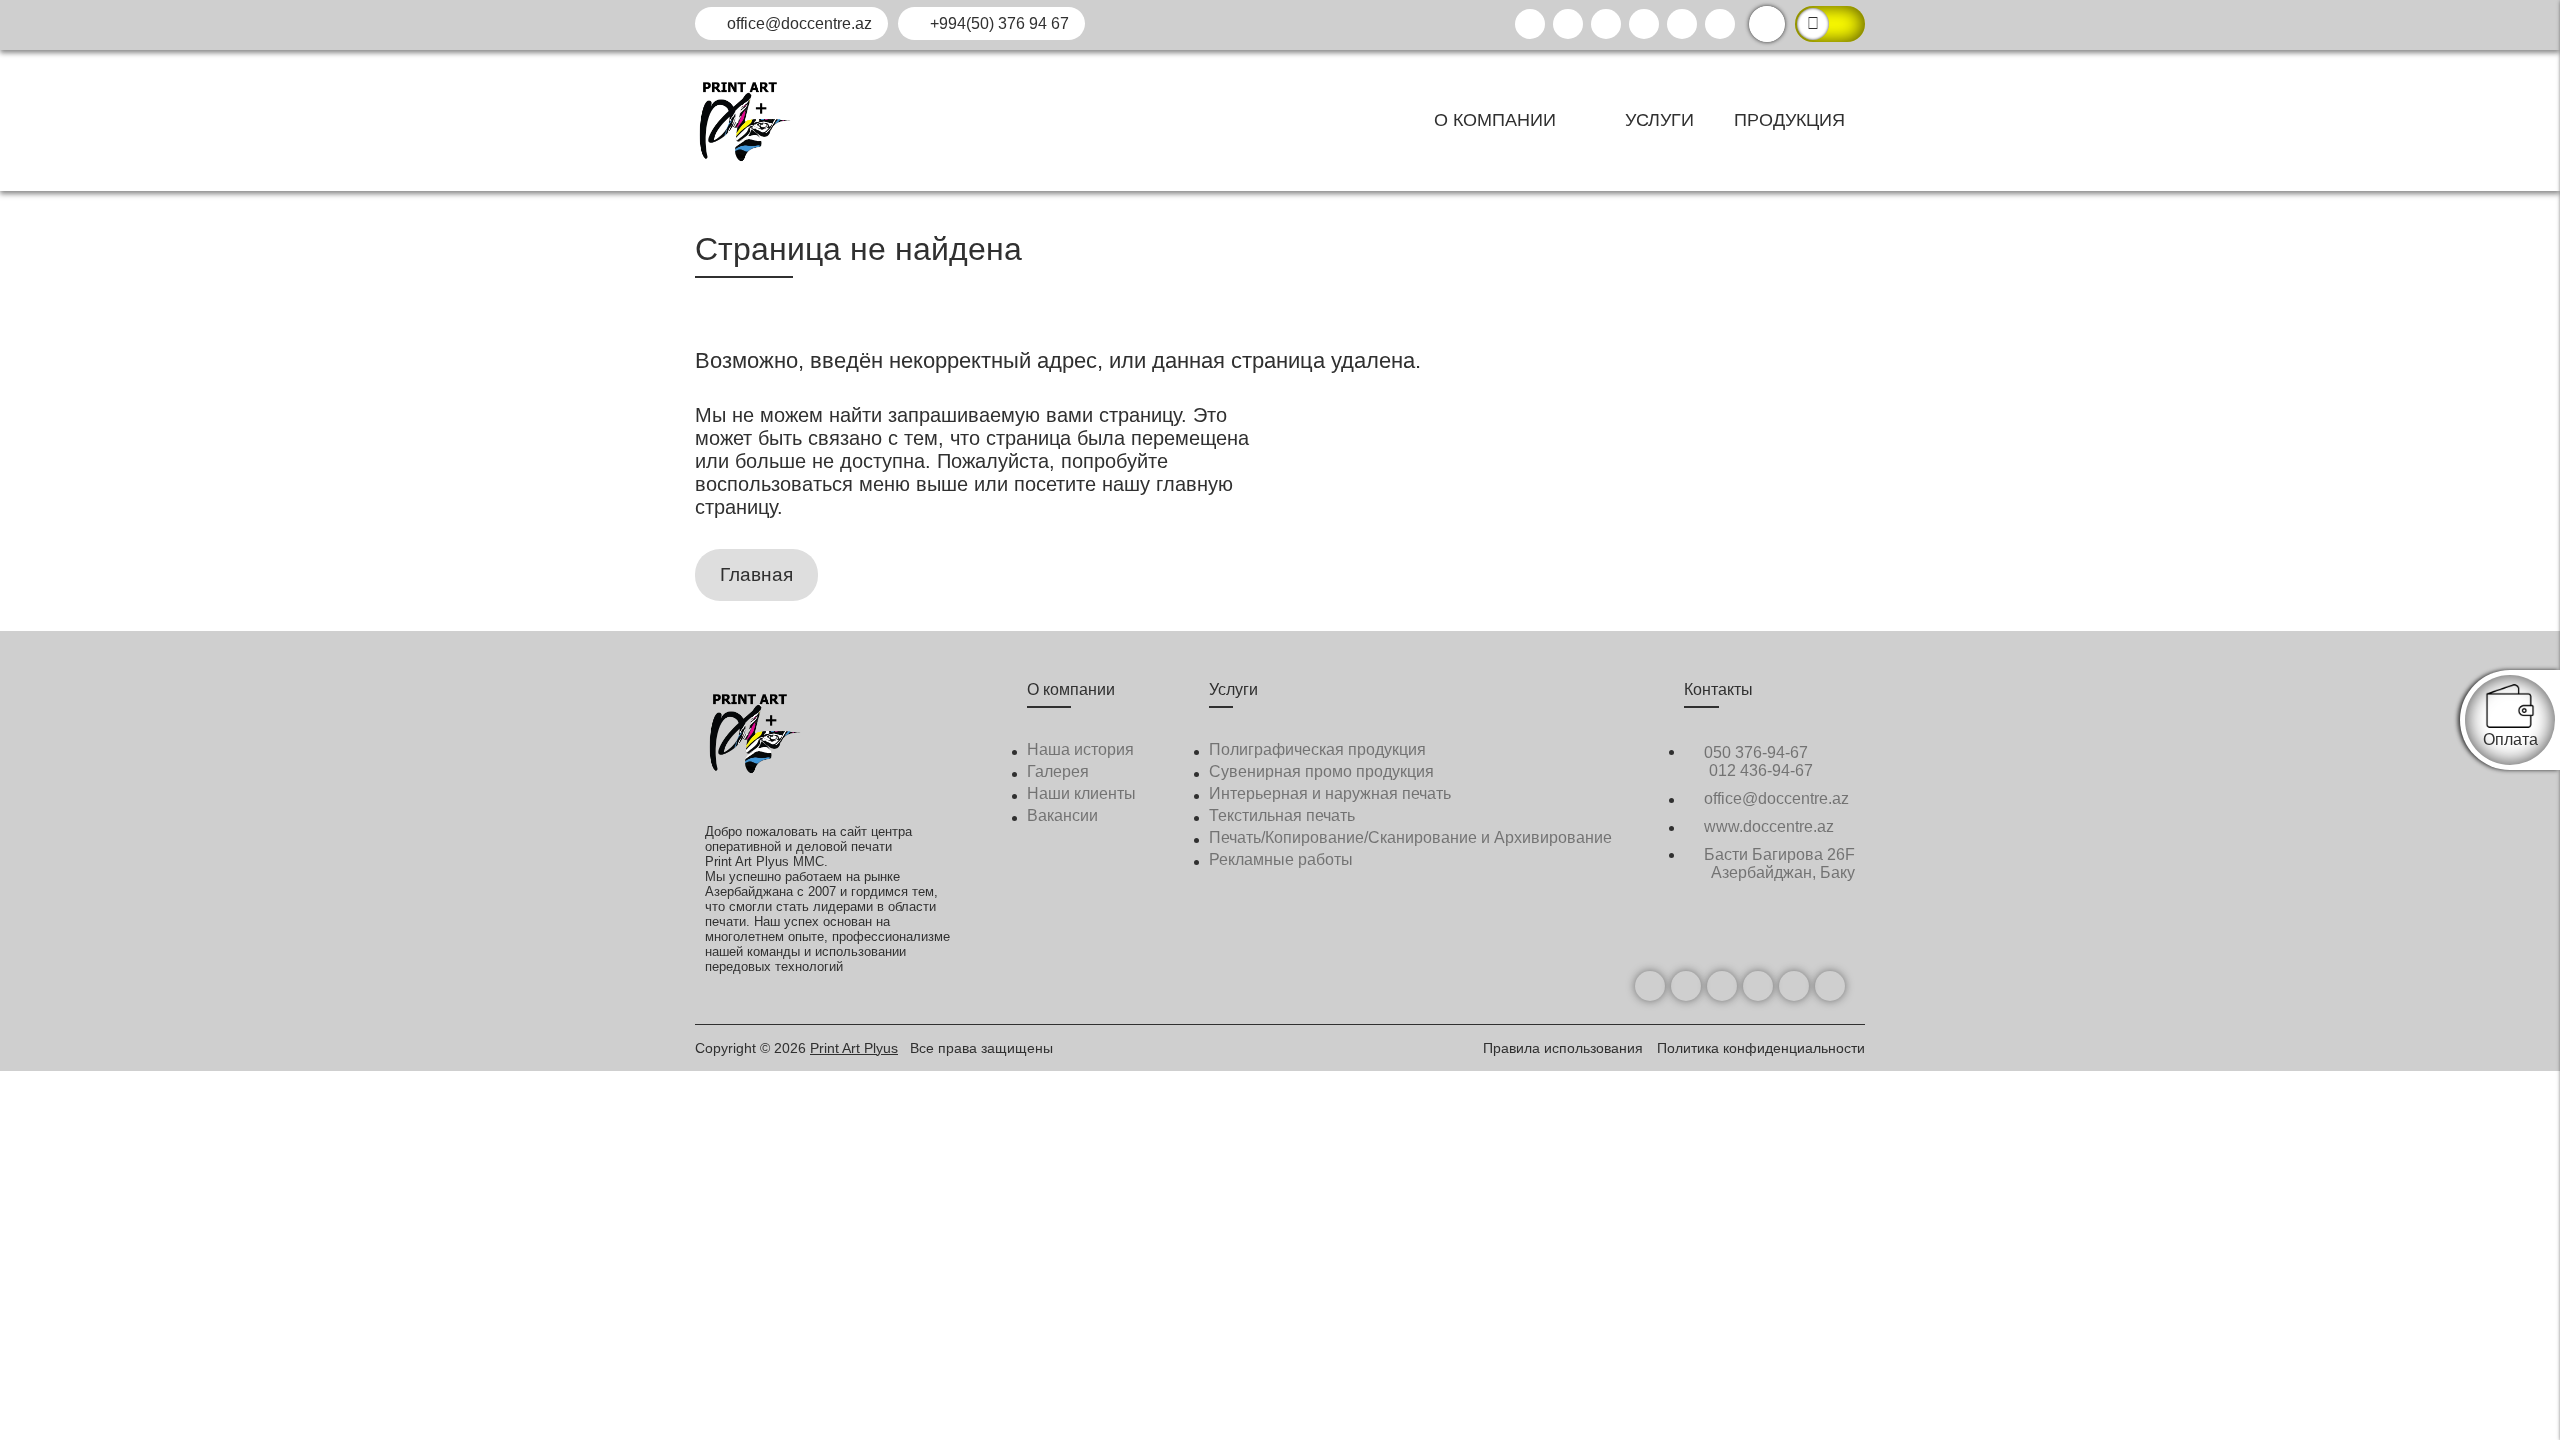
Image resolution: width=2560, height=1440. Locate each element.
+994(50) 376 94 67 (997, 23)
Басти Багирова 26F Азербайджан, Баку (1777, 863)
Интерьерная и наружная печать (1330, 793)
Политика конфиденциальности (1761, 1048)
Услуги (1659, 120)
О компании (1497, 120)
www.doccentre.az (1767, 826)
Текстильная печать (1282, 815)
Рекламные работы (1281, 859)
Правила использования (1565, 1048)
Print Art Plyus (854, 1048)
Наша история (1080, 749)
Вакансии (1062, 815)
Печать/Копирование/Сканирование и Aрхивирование (1410, 837)
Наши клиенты (1081, 793)
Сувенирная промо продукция (1321, 771)
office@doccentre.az (797, 23)
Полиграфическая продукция (1317, 749)
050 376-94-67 (1754, 752)
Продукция (1789, 120)
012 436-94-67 (1761, 770)
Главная (756, 574)
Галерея (1058, 771)
